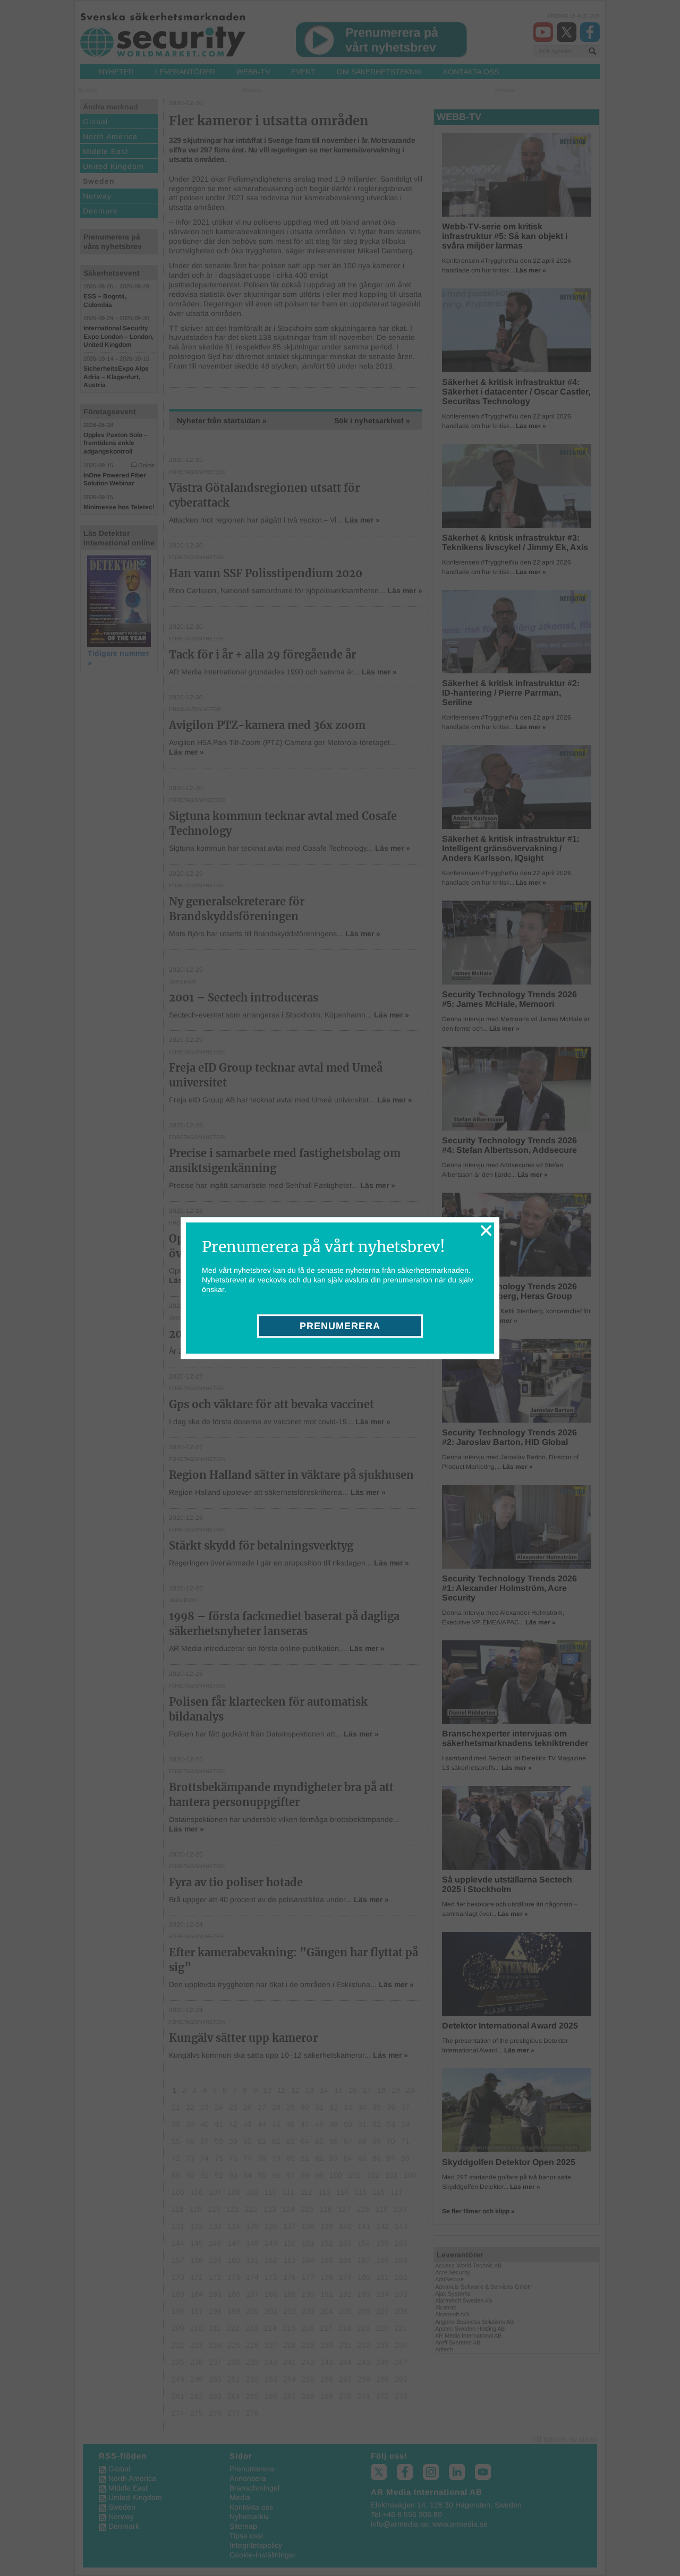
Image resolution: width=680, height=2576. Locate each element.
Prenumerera (340, 1326)
